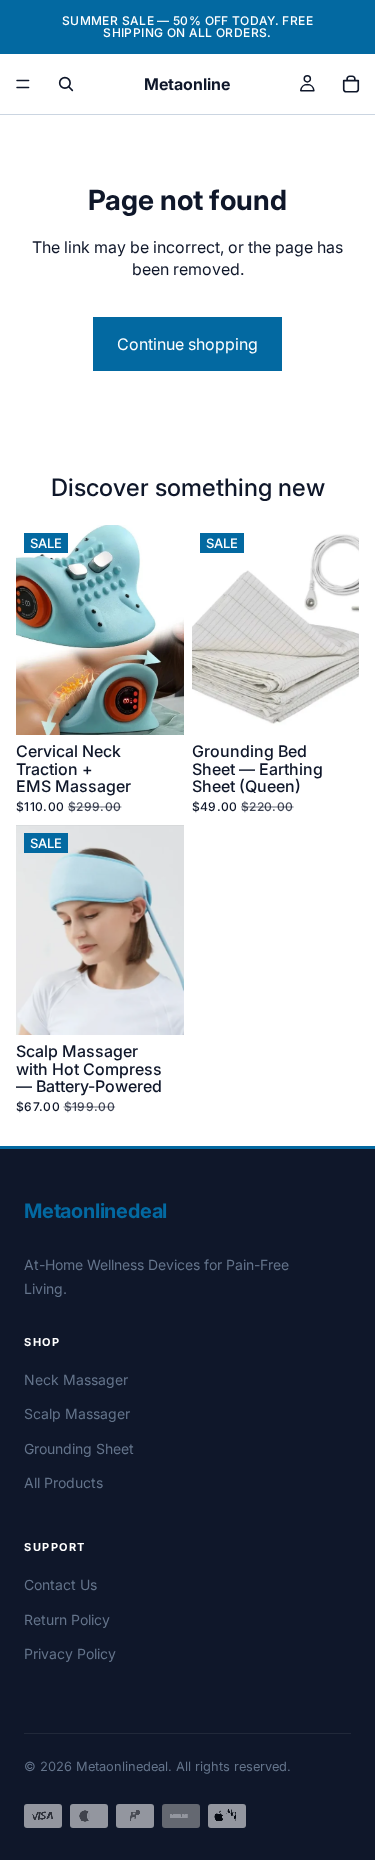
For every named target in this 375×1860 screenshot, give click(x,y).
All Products (63, 1482)
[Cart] (351, 84)
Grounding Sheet (79, 1448)
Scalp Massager (77, 1413)
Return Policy (67, 1619)
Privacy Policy (70, 1653)
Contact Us (60, 1584)
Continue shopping (187, 344)
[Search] (66, 84)
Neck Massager (76, 1379)
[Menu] (23, 84)
